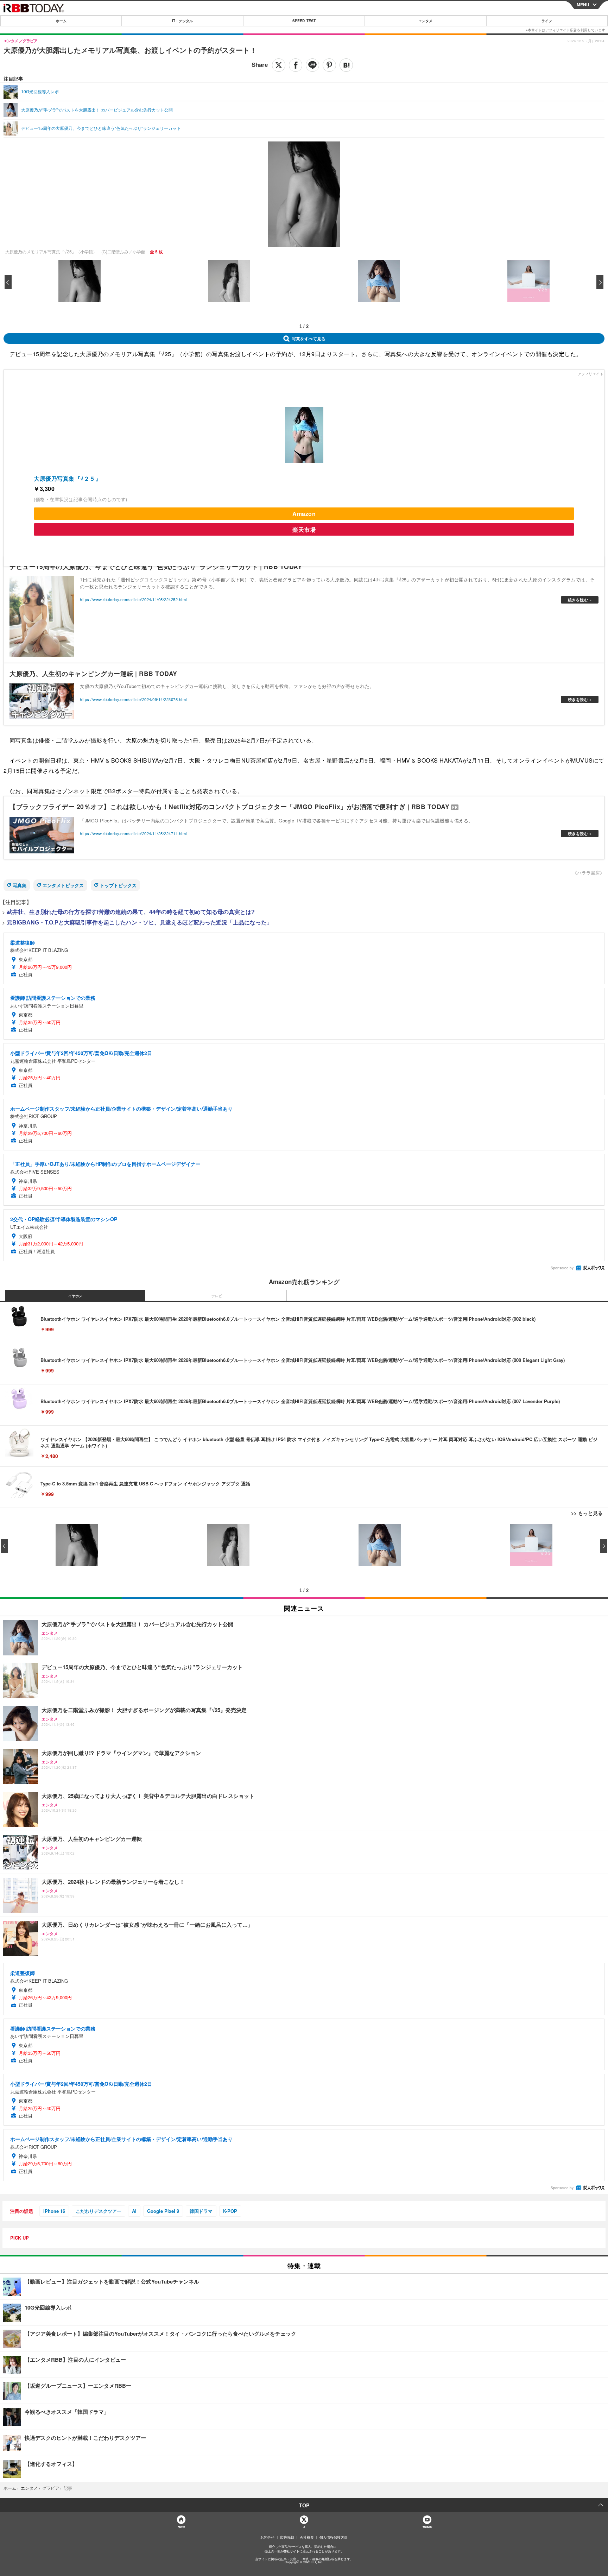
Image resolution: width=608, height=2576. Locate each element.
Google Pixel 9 (163, 2211)
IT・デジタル (182, 21)
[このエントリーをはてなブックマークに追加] (346, 65)
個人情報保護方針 (334, 2537)
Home (181, 2527)
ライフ (547, 21)
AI (134, 2211)
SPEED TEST (304, 21)
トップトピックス (118, 885)
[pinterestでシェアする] (329, 65)
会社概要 (307, 2537)
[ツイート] (279, 65)
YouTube (427, 2527)
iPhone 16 (54, 2211)
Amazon (304, 514)
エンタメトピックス (63, 885)
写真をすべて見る (309, 339)
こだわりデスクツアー (99, 2211)
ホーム (61, 21)
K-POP (230, 2211)
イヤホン (75, 1296)
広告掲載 (287, 2537)
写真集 (20, 885)
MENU (583, 5)
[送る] (312, 65)
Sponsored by (562, 1268)
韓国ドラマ (201, 2211)
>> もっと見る (587, 1513)
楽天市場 (304, 529)
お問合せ (267, 2537)
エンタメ (425, 21)
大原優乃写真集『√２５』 (67, 478)
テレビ (217, 1296)
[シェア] (296, 65)
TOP (304, 2505)
